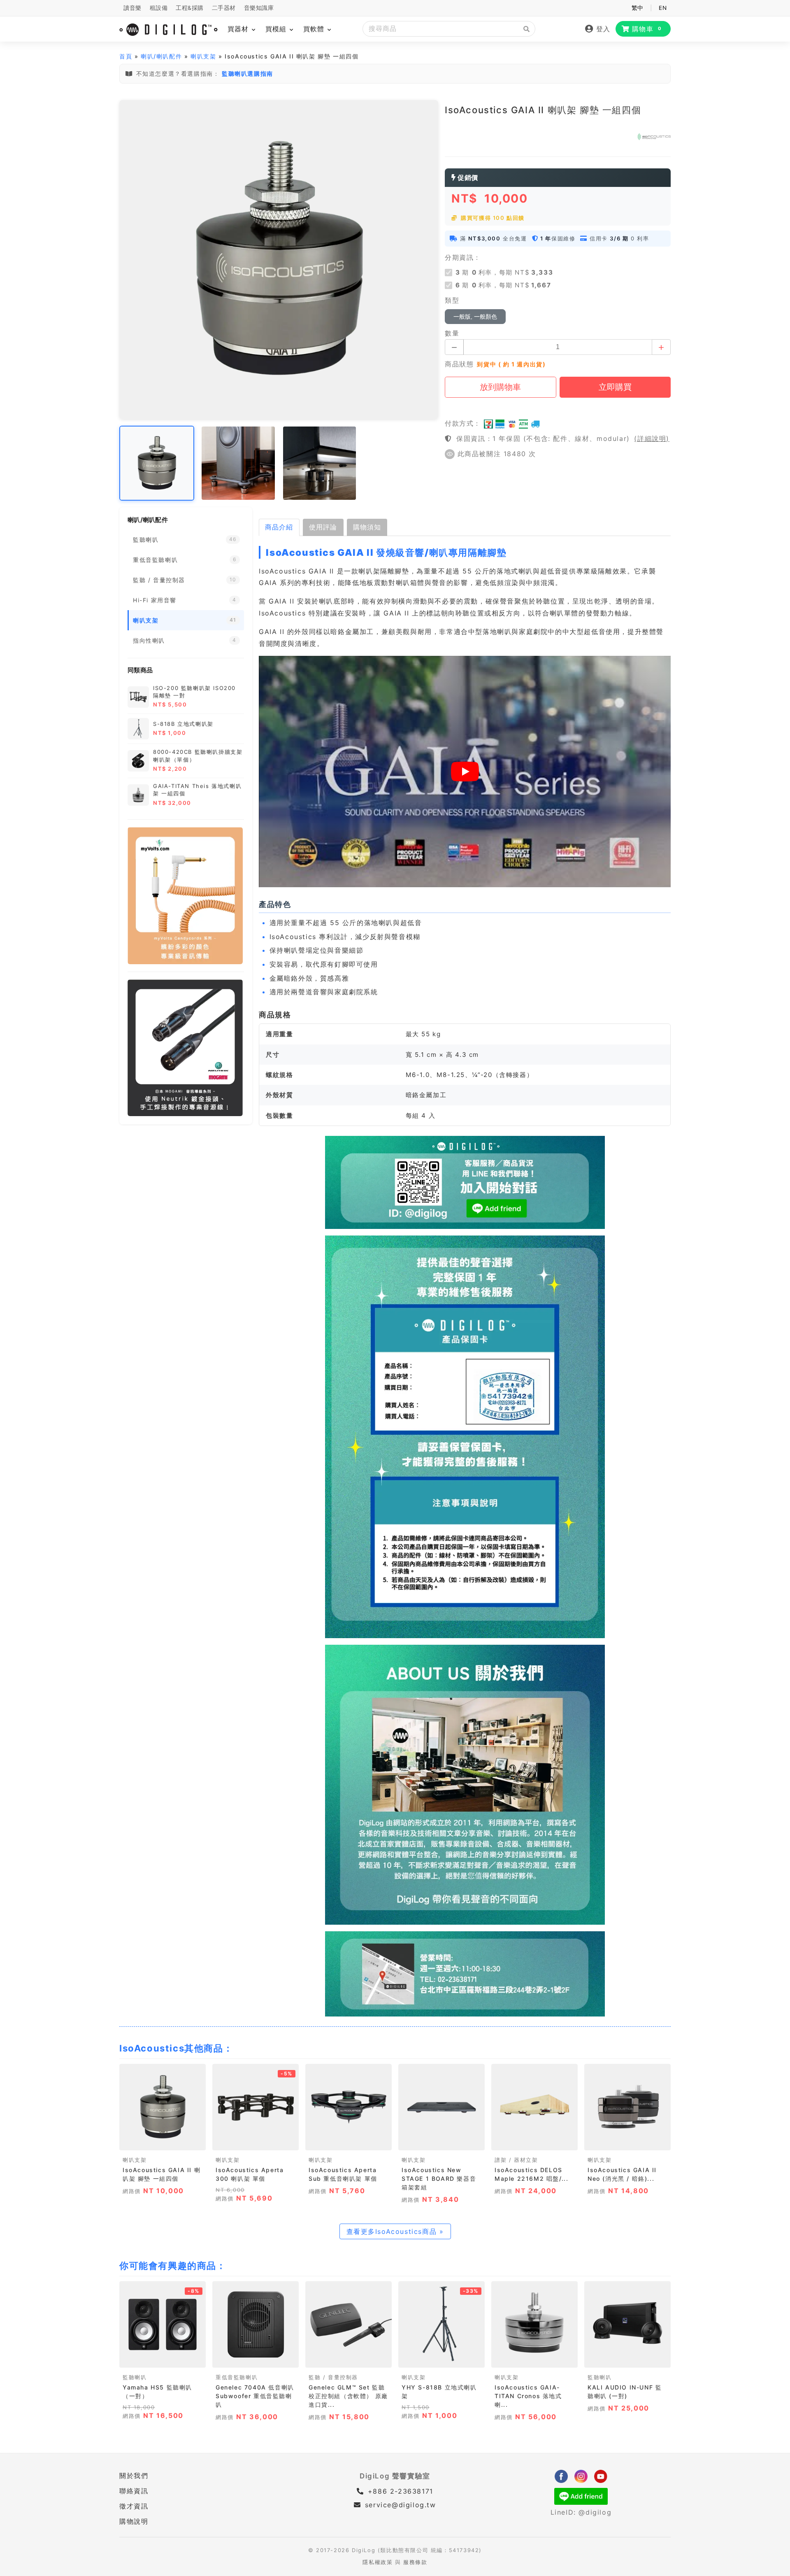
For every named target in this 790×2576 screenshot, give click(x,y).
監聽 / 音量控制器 (333, 2377)
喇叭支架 (203, 56)
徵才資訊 (134, 2506)
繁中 (638, 8)
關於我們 (134, 2476)
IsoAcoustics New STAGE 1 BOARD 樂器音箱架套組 (439, 2179)
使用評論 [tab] (323, 527)
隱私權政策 (378, 2562)
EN (663, 8)
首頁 (126, 56)
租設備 (159, 8)
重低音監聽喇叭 (237, 2377)
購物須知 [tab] (367, 527)
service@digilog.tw (400, 2505)
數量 (452, 333)
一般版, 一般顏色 (475, 317)
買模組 (277, 29)
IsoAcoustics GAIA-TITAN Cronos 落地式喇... (528, 2396)
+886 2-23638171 (399, 2491)
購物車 (647, 29)
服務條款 (415, 2562)
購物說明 (134, 2521)
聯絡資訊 (134, 2491)
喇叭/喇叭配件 (161, 56)
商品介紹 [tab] (279, 527)
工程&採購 (190, 8)
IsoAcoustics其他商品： (176, 2048)
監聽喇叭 (135, 2377)
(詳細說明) (652, 438)
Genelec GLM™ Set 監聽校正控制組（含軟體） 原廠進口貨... (348, 2396)
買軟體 (315, 29)
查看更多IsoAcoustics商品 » (395, 2231)
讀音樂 (132, 8)
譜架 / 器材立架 (516, 2160)
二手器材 (224, 8)
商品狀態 (459, 364)
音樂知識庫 (259, 8)
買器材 (239, 29)
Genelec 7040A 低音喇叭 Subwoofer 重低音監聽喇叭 (255, 2396)
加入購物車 (163, 2141)
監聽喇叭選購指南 (247, 73)
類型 (452, 300)
